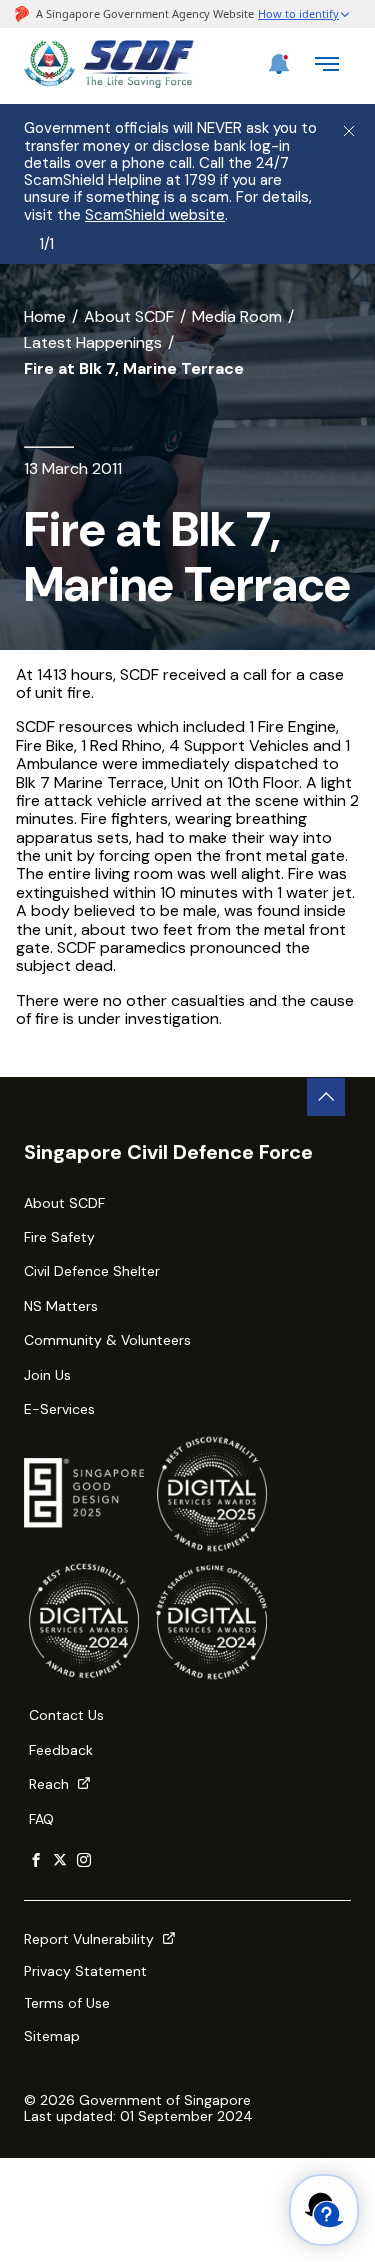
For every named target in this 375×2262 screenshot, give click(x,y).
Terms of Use (67, 2003)
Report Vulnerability (91, 1939)
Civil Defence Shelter (92, 1271)
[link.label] (36, 1861)
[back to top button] (326, 1097)
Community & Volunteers (107, 1340)
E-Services (59, 1409)
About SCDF (129, 316)
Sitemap (52, 2036)
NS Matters (61, 1306)
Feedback (61, 1750)
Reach (51, 1784)
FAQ (41, 1819)
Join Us (47, 1375)
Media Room (237, 316)
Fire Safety (59, 1237)
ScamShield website (155, 215)
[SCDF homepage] (109, 82)
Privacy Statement (85, 1971)
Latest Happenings (93, 342)
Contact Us (66, 1715)
